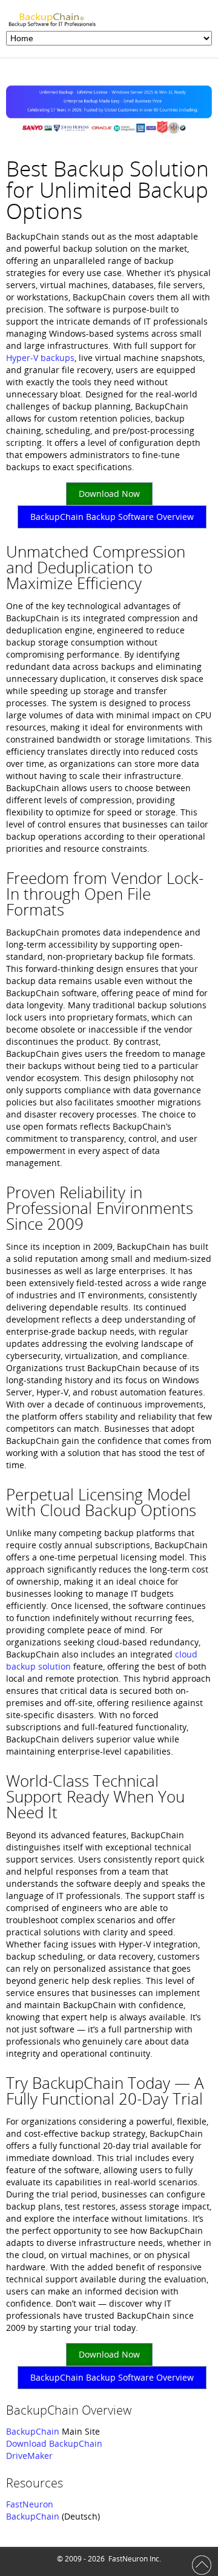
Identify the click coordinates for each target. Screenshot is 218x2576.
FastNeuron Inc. (135, 2559)
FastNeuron (30, 2504)
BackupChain (33, 2431)
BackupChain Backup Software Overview (112, 517)
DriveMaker (29, 2456)
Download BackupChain (54, 2443)
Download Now (109, 494)
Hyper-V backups (40, 358)
